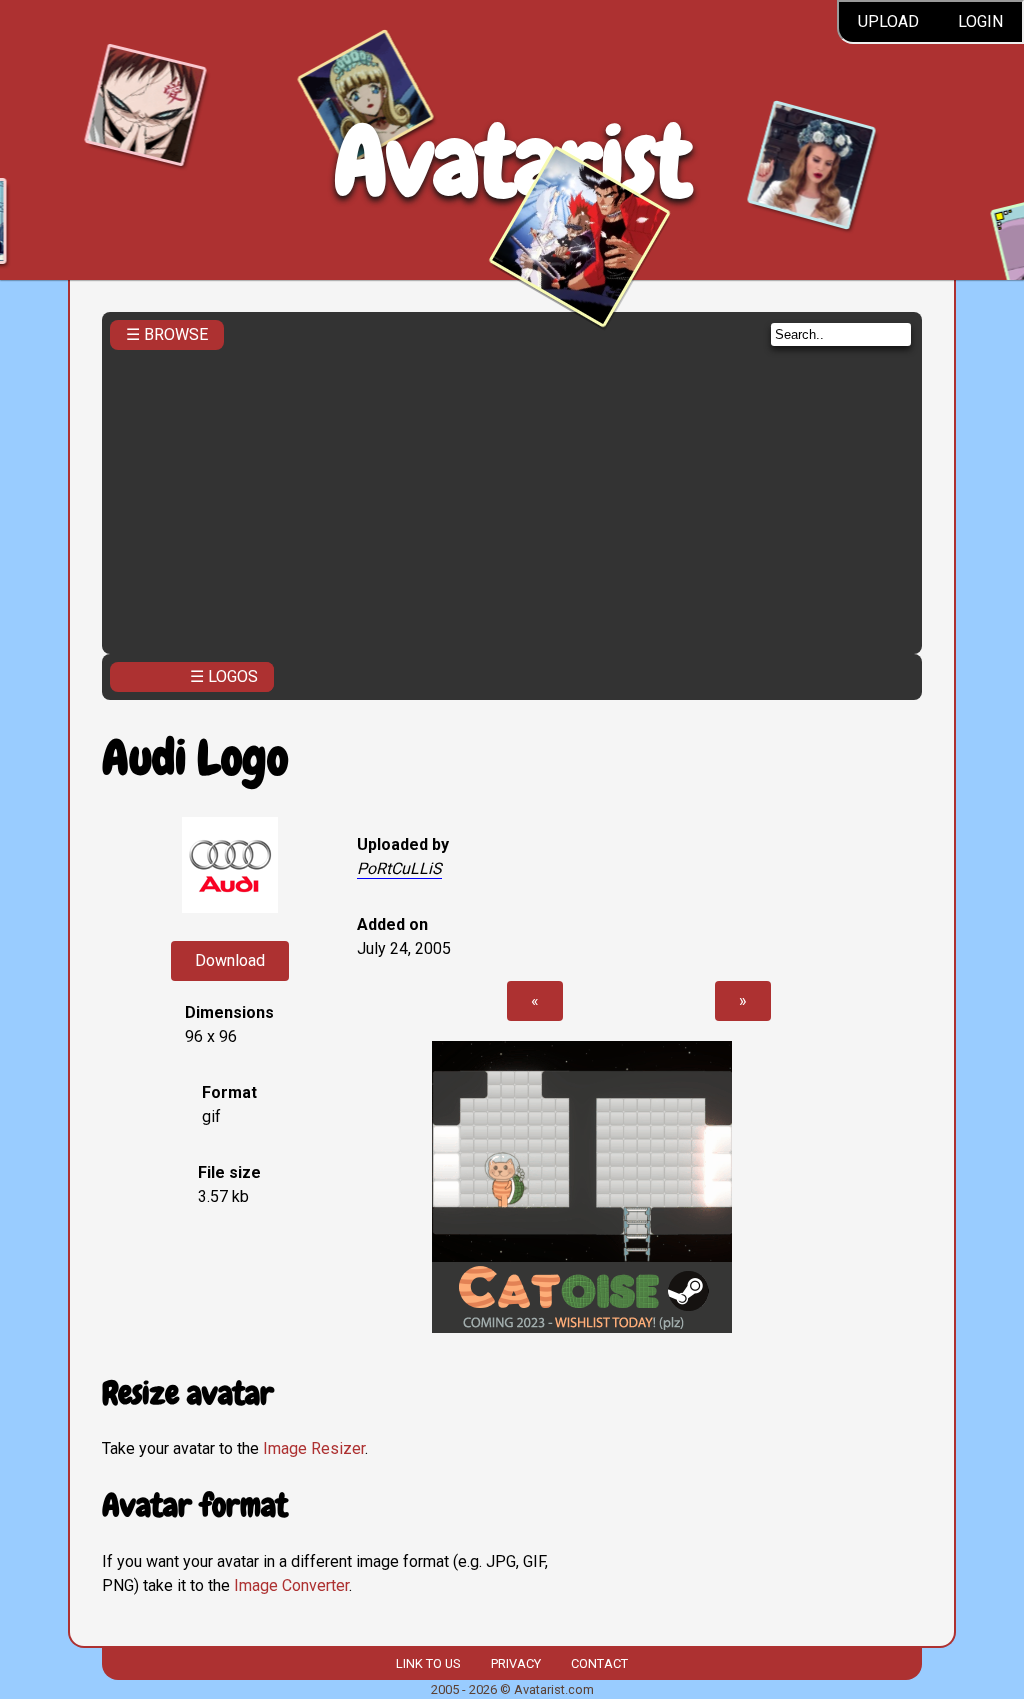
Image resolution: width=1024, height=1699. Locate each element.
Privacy (516, 1663)
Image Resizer (314, 1448)
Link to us (428, 1663)
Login (980, 21)
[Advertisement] (512, 496)
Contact (599, 1663)
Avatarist (512, 161)
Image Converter (291, 1585)
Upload (888, 21)
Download (230, 960)
